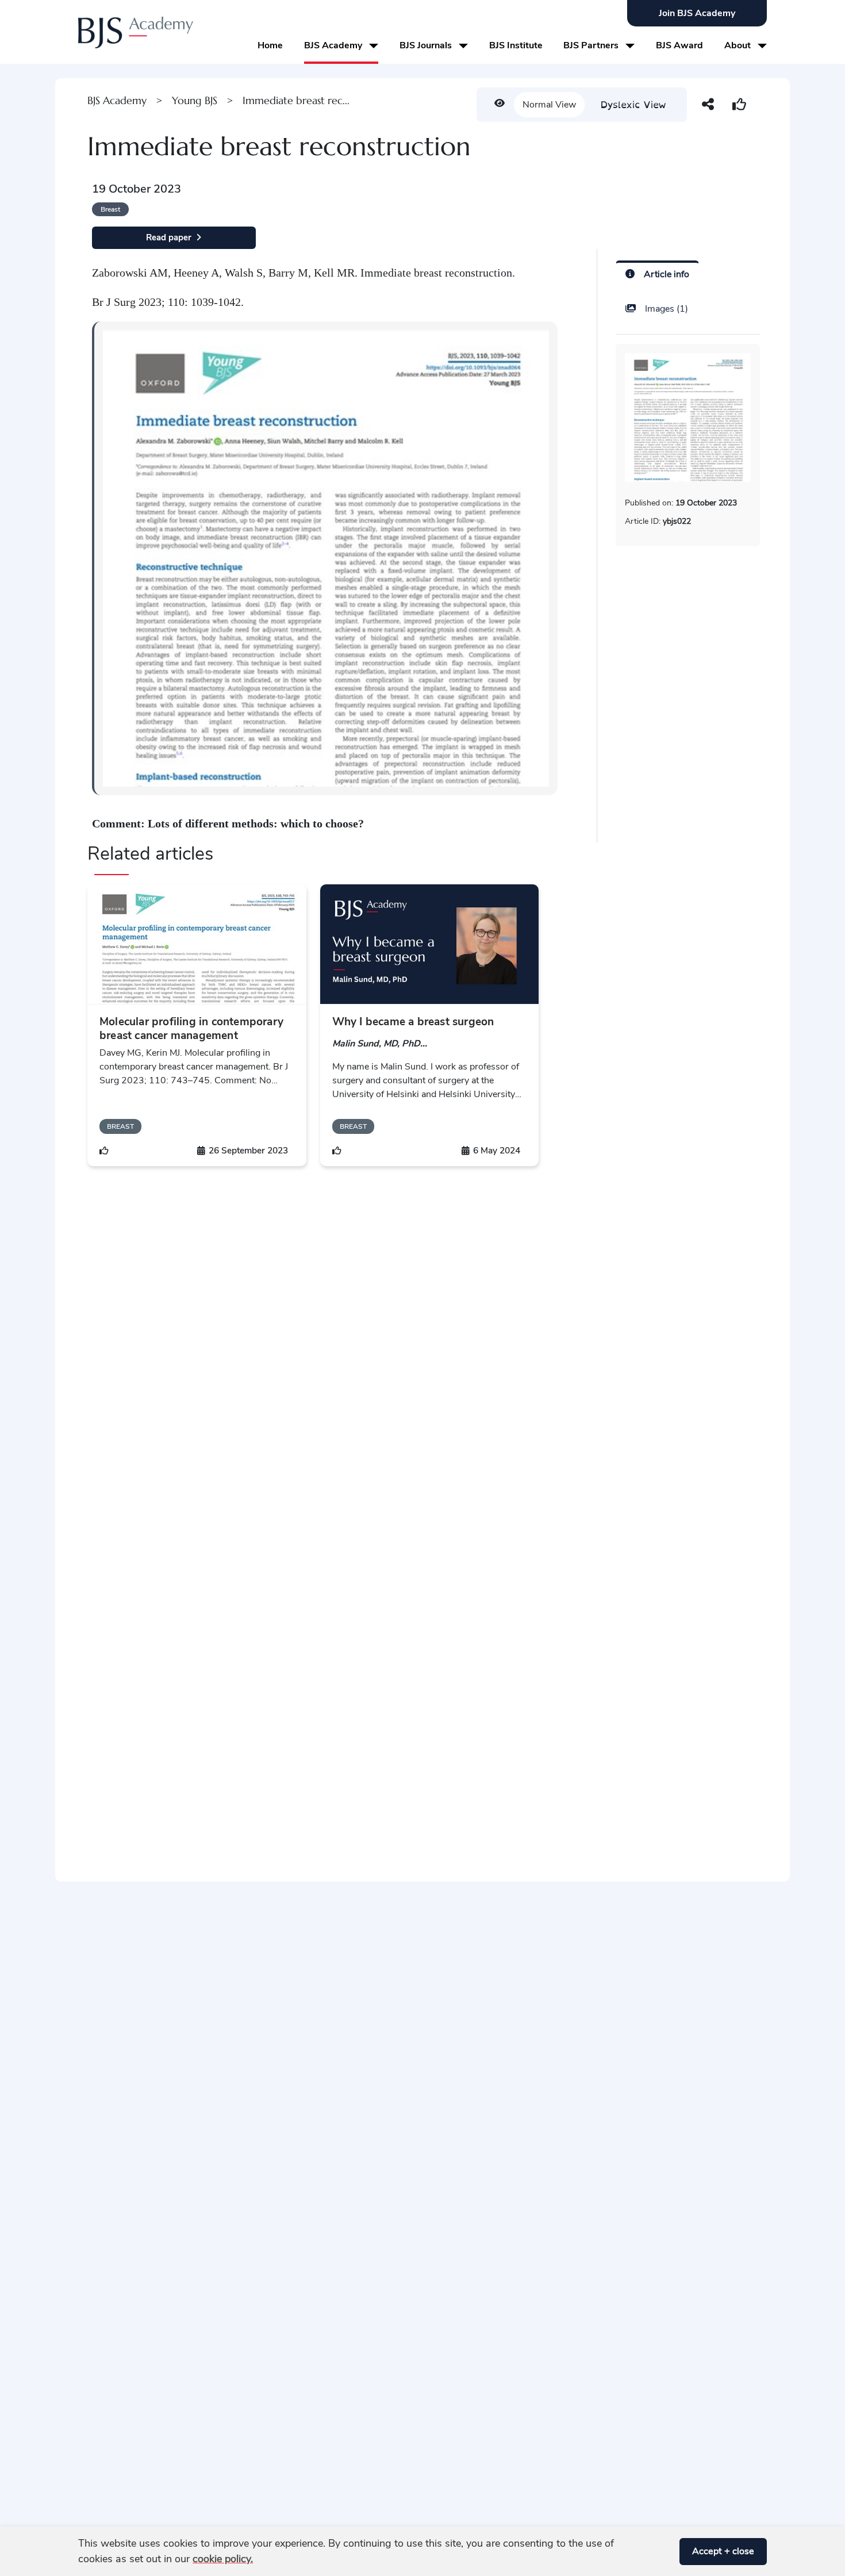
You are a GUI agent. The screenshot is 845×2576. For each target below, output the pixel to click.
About (739, 45)
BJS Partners (592, 45)
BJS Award (679, 45)
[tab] (657, 273)
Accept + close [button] (723, 2551)
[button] (666, 2552)
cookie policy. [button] (223, 2559)
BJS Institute (516, 45)
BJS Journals (427, 45)
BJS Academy (334, 45)
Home (270, 45)
